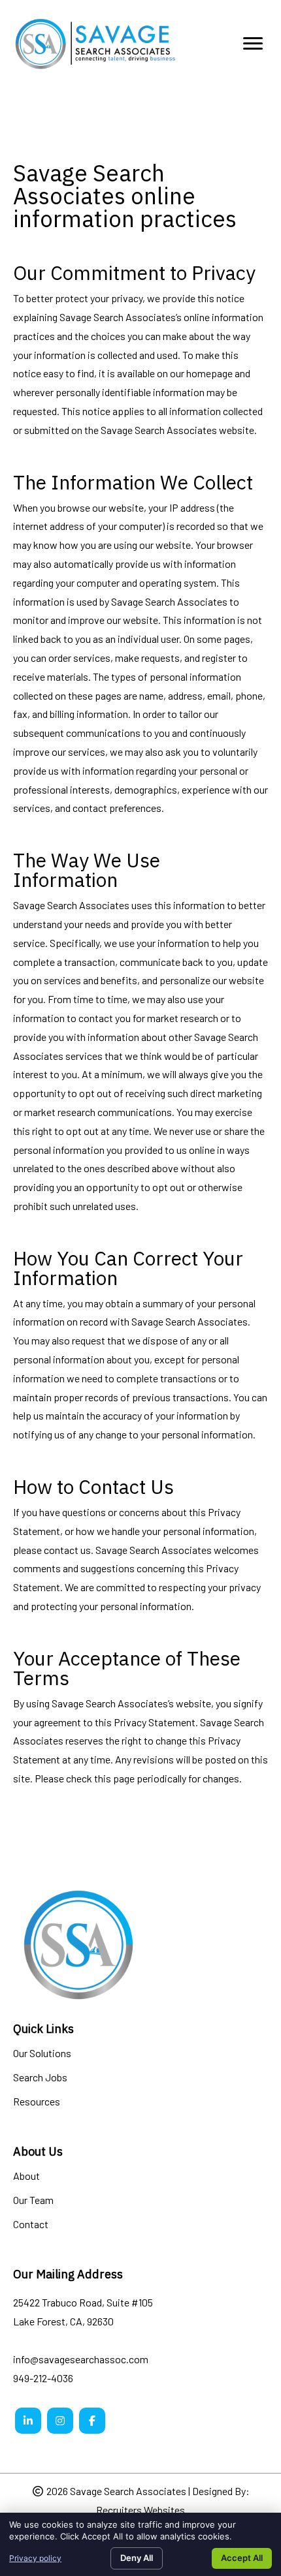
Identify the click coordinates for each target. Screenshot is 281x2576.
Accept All (242, 2558)
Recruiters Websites (140, 2510)
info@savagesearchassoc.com (81, 2359)
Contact (31, 2225)
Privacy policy (35, 2558)
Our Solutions (42, 2054)
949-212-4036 (43, 2378)
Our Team (33, 2200)
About (26, 2176)
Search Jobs (40, 2078)
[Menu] (253, 44)
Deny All (137, 2558)
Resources (37, 2102)
